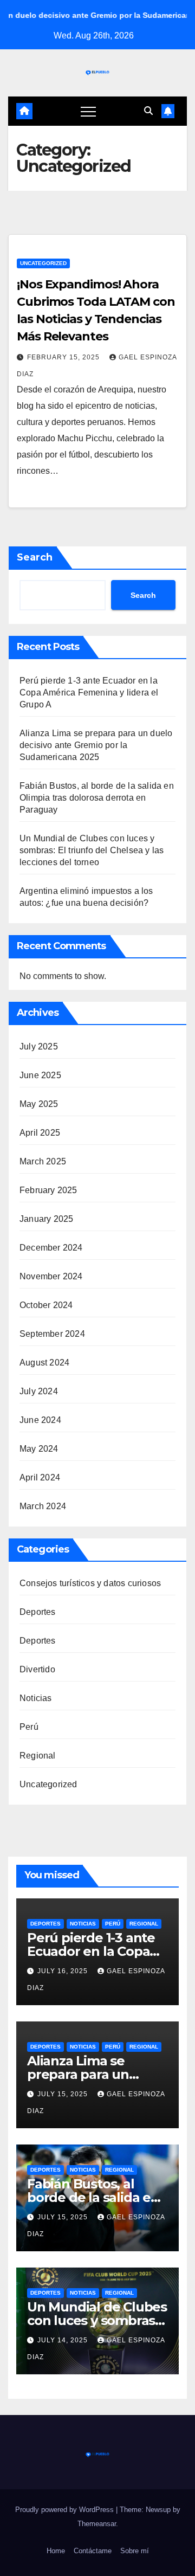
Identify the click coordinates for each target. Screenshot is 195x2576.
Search (35, 557)
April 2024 (40, 1477)
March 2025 (43, 1161)
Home (56, 2551)
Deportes (38, 1612)
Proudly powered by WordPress (66, 2510)
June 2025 (40, 1075)
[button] (148, 111)
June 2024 (40, 1420)
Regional (38, 1756)
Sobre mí (135, 2551)
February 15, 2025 (64, 357)
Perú (29, 1727)
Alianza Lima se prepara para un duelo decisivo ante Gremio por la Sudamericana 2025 (96, 745)
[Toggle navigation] (88, 111)
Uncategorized (43, 263)
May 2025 (39, 1104)
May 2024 (39, 1449)
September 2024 (52, 1334)
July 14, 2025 (64, 2340)
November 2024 (51, 1276)
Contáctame (93, 2551)
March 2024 (43, 1506)
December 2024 (51, 1248)
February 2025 (48, 1190)
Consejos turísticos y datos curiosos (90, 1583)
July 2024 (39, 1391)
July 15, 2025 (64, 2094)
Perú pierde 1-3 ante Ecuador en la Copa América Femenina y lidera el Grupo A (89, 693)
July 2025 (39, 1046)
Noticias (36, 1698)
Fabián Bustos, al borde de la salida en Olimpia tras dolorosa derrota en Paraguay (97, 798)
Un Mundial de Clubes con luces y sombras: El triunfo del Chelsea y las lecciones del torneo (92, 850)
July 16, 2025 (64, 1971)
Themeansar (97, 2524)
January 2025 (46, 1219)
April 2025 (40, 1133)
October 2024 (46, 1305)
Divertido (37, 1669)
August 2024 (44, 1363)
